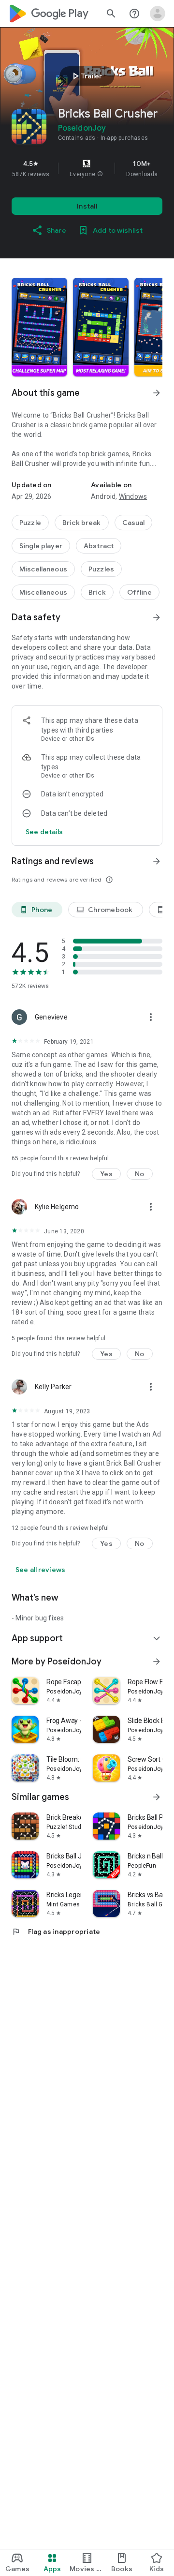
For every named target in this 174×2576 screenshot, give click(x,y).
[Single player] (41, 546)
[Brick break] (82, 523)
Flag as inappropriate (56, 1932)
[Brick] (97, 592)
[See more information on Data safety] (157, 617)
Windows (133, 496)
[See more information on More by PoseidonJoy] (157, 1662)
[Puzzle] (30, 523)
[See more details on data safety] (44, 832)
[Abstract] (99, 546)
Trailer (86, 76)
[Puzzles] (101, 569)
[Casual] (134, 523)
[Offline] (139, 592)
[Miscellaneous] (43, 569)
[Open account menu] (158, 14)
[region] (87, 168)
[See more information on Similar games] (157, 1797)
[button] (100, 174)
